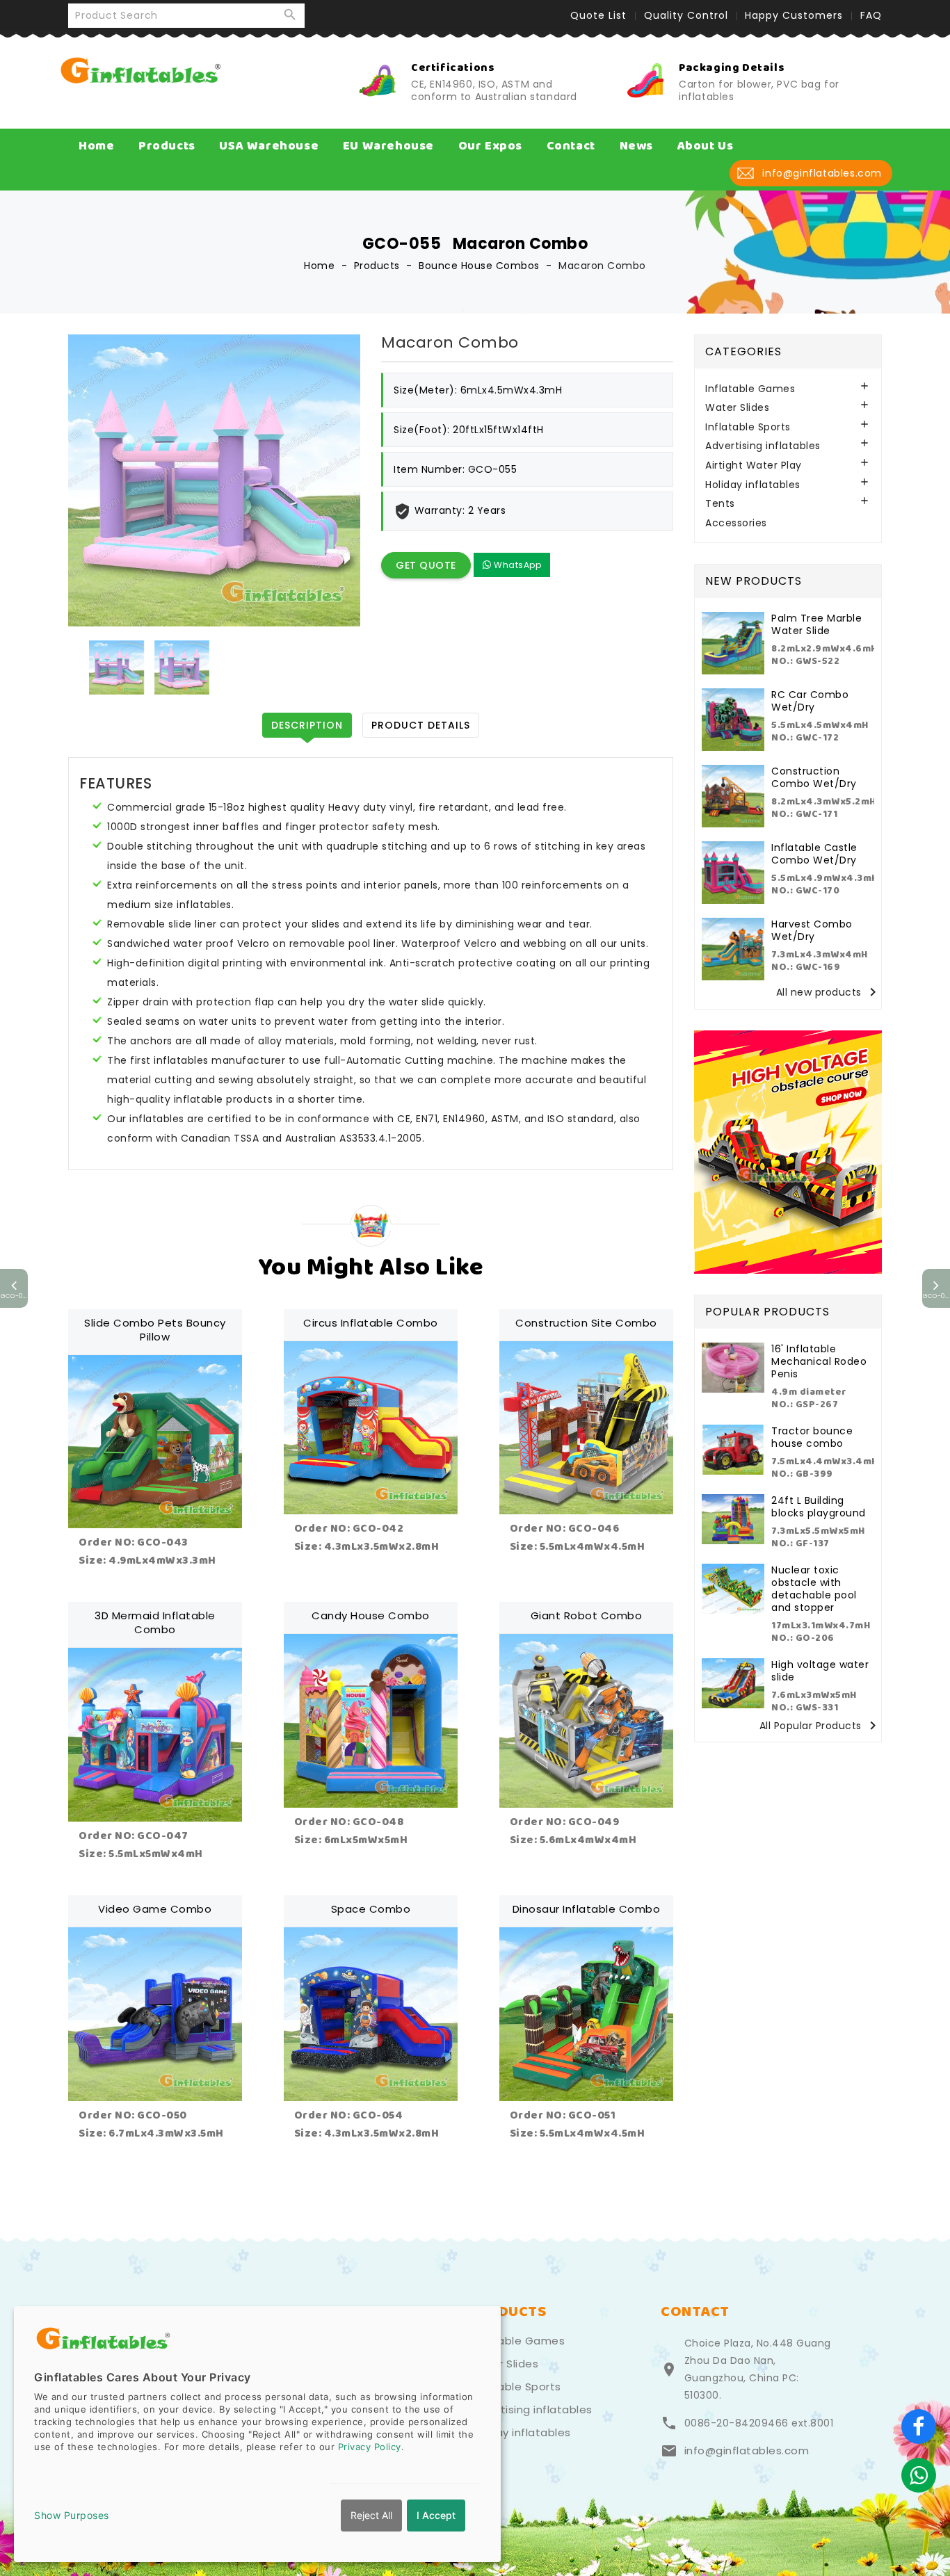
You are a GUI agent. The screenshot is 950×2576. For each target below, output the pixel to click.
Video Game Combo (155, 1909)
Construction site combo (586, 1323)
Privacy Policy (370, 2447)
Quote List (598, 15)
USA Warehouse (269, 146)
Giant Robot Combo (587, 1615)
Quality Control (686, 15)
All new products (829, 993)
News (636, 146)
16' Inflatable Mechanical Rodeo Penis (819, 1361)
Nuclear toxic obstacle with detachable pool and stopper (814, 1589)
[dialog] (257, 2434)
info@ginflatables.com (747, 2451)
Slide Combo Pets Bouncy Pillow (155, 1330)
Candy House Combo (371, 1615)
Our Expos (490, 146)
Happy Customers (794, 15)
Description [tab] (307, 725)
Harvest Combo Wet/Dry (812, 930)
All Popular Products (820, 1726)
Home (96, 146)
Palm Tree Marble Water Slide (816, 624)
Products (167, 146)
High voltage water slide (820, 1671)
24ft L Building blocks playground (819, 1507)
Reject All (371, 2515)
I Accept (436, 2515)
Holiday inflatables (753, 485)
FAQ (871, 15)
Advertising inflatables (763, 446)
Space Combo (371, 1909)
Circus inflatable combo (371, 1323)
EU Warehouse (388, 146)
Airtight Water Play (754, 465)
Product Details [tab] (421, 725)
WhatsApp (517, 565)
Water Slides (737, 408)
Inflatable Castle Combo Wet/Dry (814, 854)
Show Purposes (72, 2515)
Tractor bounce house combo (812, 1437)
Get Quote (426, 565)
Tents (720, 504)
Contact (571, 146)
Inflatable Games (750, 389)
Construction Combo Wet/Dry (814, 777)
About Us (706, 146)
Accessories (736, 523)
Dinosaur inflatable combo (587, 1909)
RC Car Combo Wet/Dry (810, 701)
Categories (743, 351)
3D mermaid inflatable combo (155, 1622)
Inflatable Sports (748, 427)
